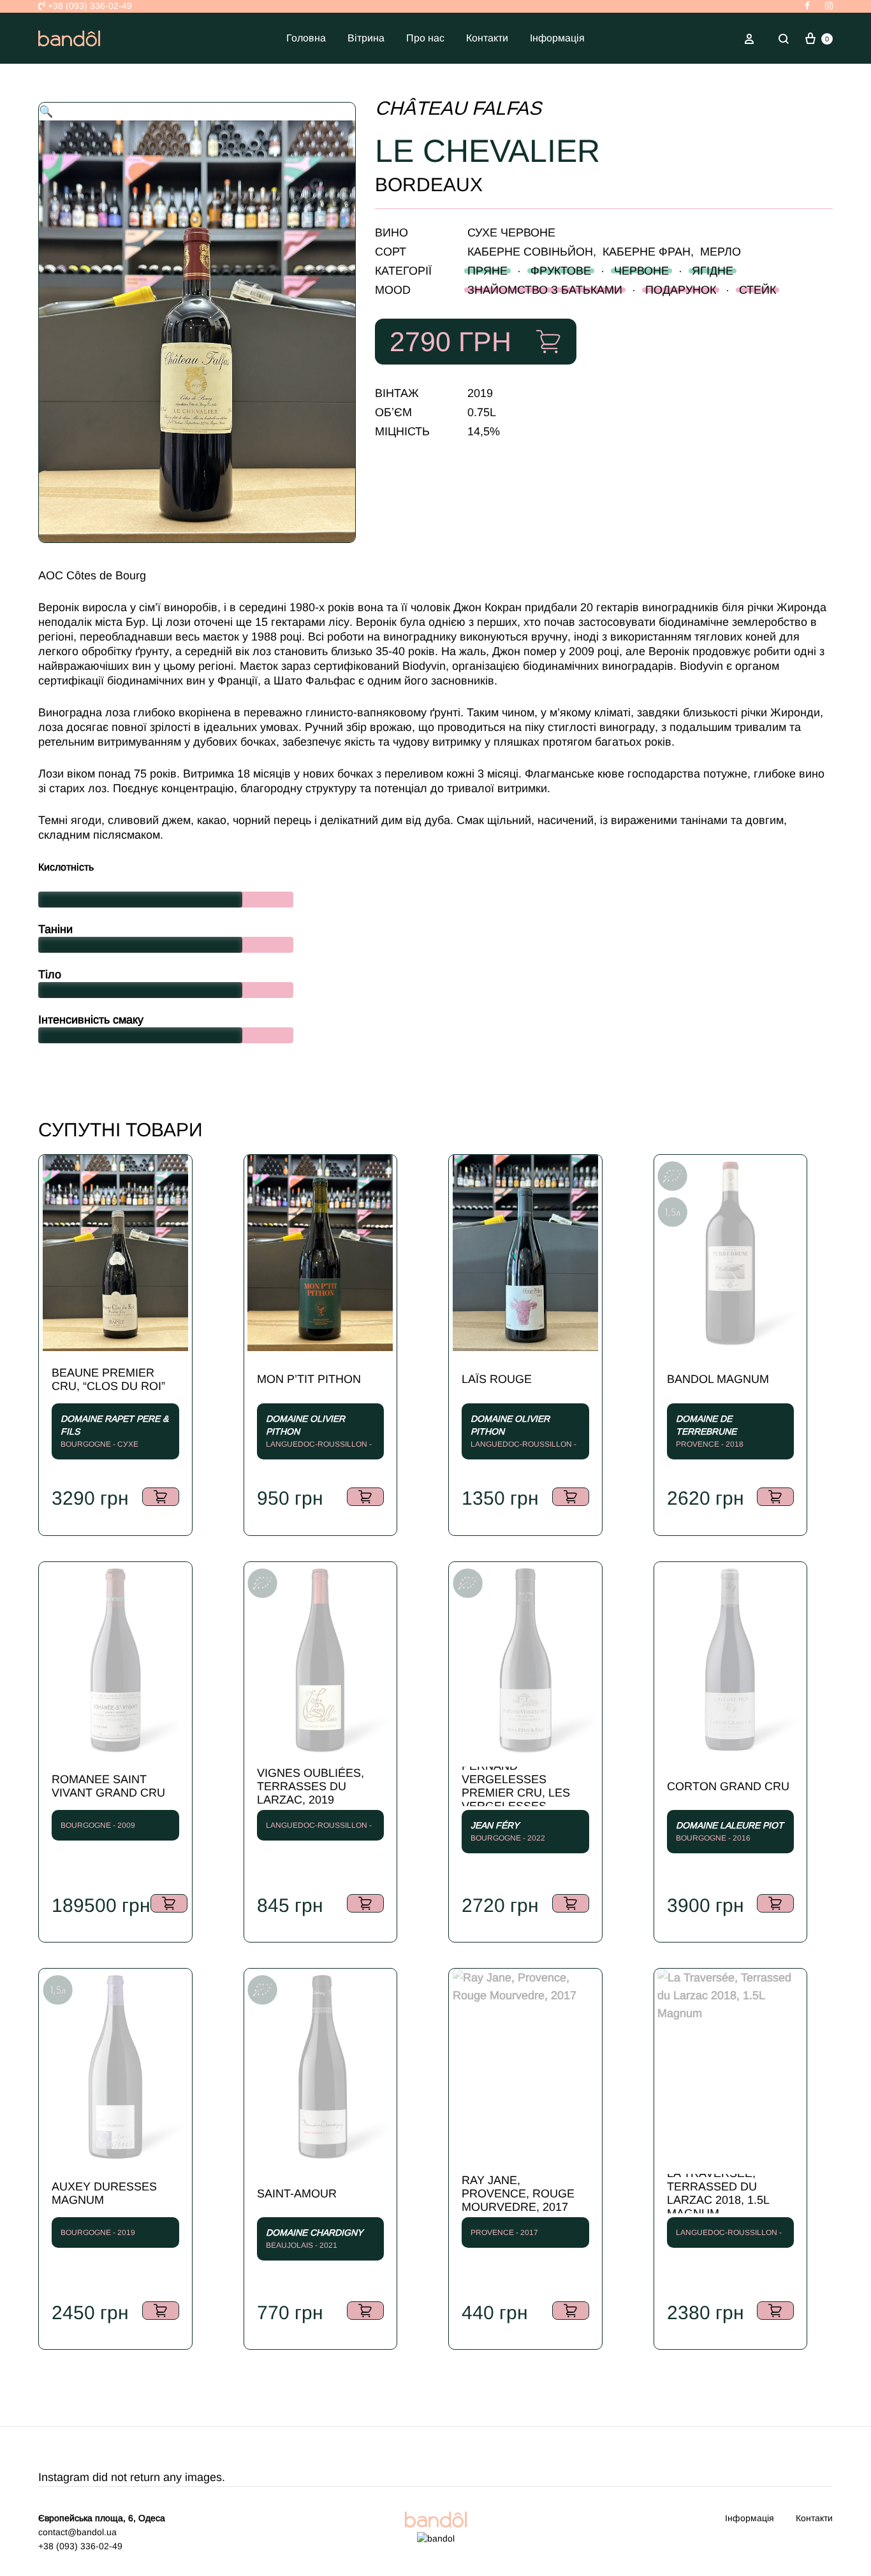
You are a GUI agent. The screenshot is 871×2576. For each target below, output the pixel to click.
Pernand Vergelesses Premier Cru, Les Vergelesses (516, 1786)
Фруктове (561, 271)
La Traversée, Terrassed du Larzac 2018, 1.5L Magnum (718, 2194)
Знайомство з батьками (545, 290)
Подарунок (681, 290)
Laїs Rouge (497, 1379)
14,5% (484, 431)
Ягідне (713, 271)
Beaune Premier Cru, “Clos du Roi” (108, 1379)
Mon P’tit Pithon (309, 1379)
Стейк (758, 290)
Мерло (721, 252)
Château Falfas (458, 108)
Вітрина (366, 38)
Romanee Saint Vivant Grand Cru (108, 1786)
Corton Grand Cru (728, 1786)
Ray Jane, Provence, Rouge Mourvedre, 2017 (518, 2194)
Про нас (425, 38)
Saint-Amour (297, 2194)
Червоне (641, 271)
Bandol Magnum (718, 1379)
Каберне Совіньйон (530, 252)
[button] (46, 112)
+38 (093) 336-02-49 (89, 6)
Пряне (487, 271)
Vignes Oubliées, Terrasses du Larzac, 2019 (311, 1786)
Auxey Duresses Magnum (104, 2193)
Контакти (487, 38)
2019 (480, 393)
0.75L (482, 412)
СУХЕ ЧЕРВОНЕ (511, 233)
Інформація (557, 38)
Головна (306, 38)
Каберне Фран (647, 252)
